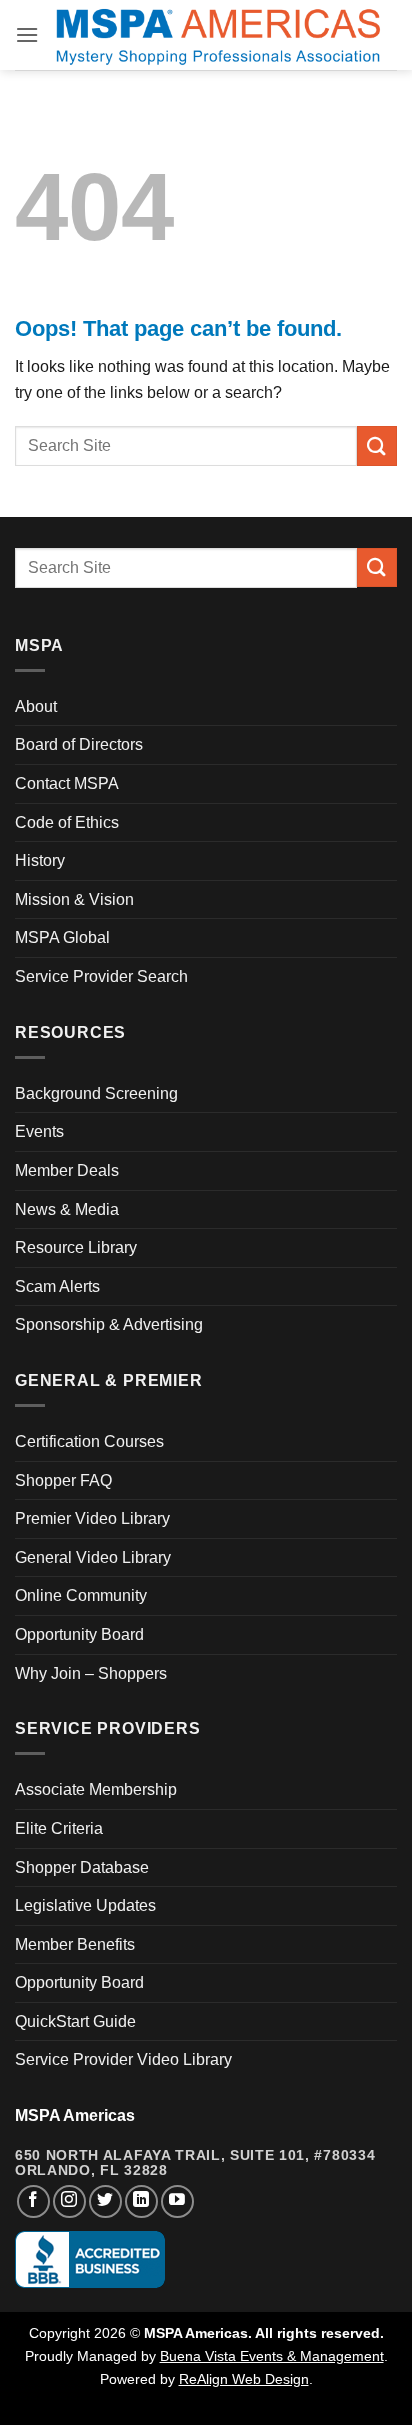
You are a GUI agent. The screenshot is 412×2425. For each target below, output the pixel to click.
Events (39, 1131)
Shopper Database (82, 1867)
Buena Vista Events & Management (272, 2356)
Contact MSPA (67, 783)
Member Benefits (75, 1944)
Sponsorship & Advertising (109, 1324)
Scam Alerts (57, 1286)
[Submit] (377, 445)
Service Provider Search (101, 976)
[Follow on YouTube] (177, 2201)
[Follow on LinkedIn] (141, 2201)
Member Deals (67, 1170)
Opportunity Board (79, 1634)
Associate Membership (96, 1789)
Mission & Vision (74, 899)
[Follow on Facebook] (33, 2201)
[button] (27, 34)
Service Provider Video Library (123, 2059)
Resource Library (76, 1247)
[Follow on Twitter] (105, 2201)
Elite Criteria (59, 1828)
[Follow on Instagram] (69, 2201)
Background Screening (96, 1093)
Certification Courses (89, 1441)
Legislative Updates (85, 1905)
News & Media (67, 1209)
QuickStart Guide (75, 2021)
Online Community (81, 1595)
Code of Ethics (67, 822)
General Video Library (93, 1557)
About (36, 706)
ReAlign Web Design (244, 2379)
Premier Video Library (92, 1518)
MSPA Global (62, 937)
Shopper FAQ (63, 1480)
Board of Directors (79, 744)
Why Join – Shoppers (91, 1673)
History (40, 860)
